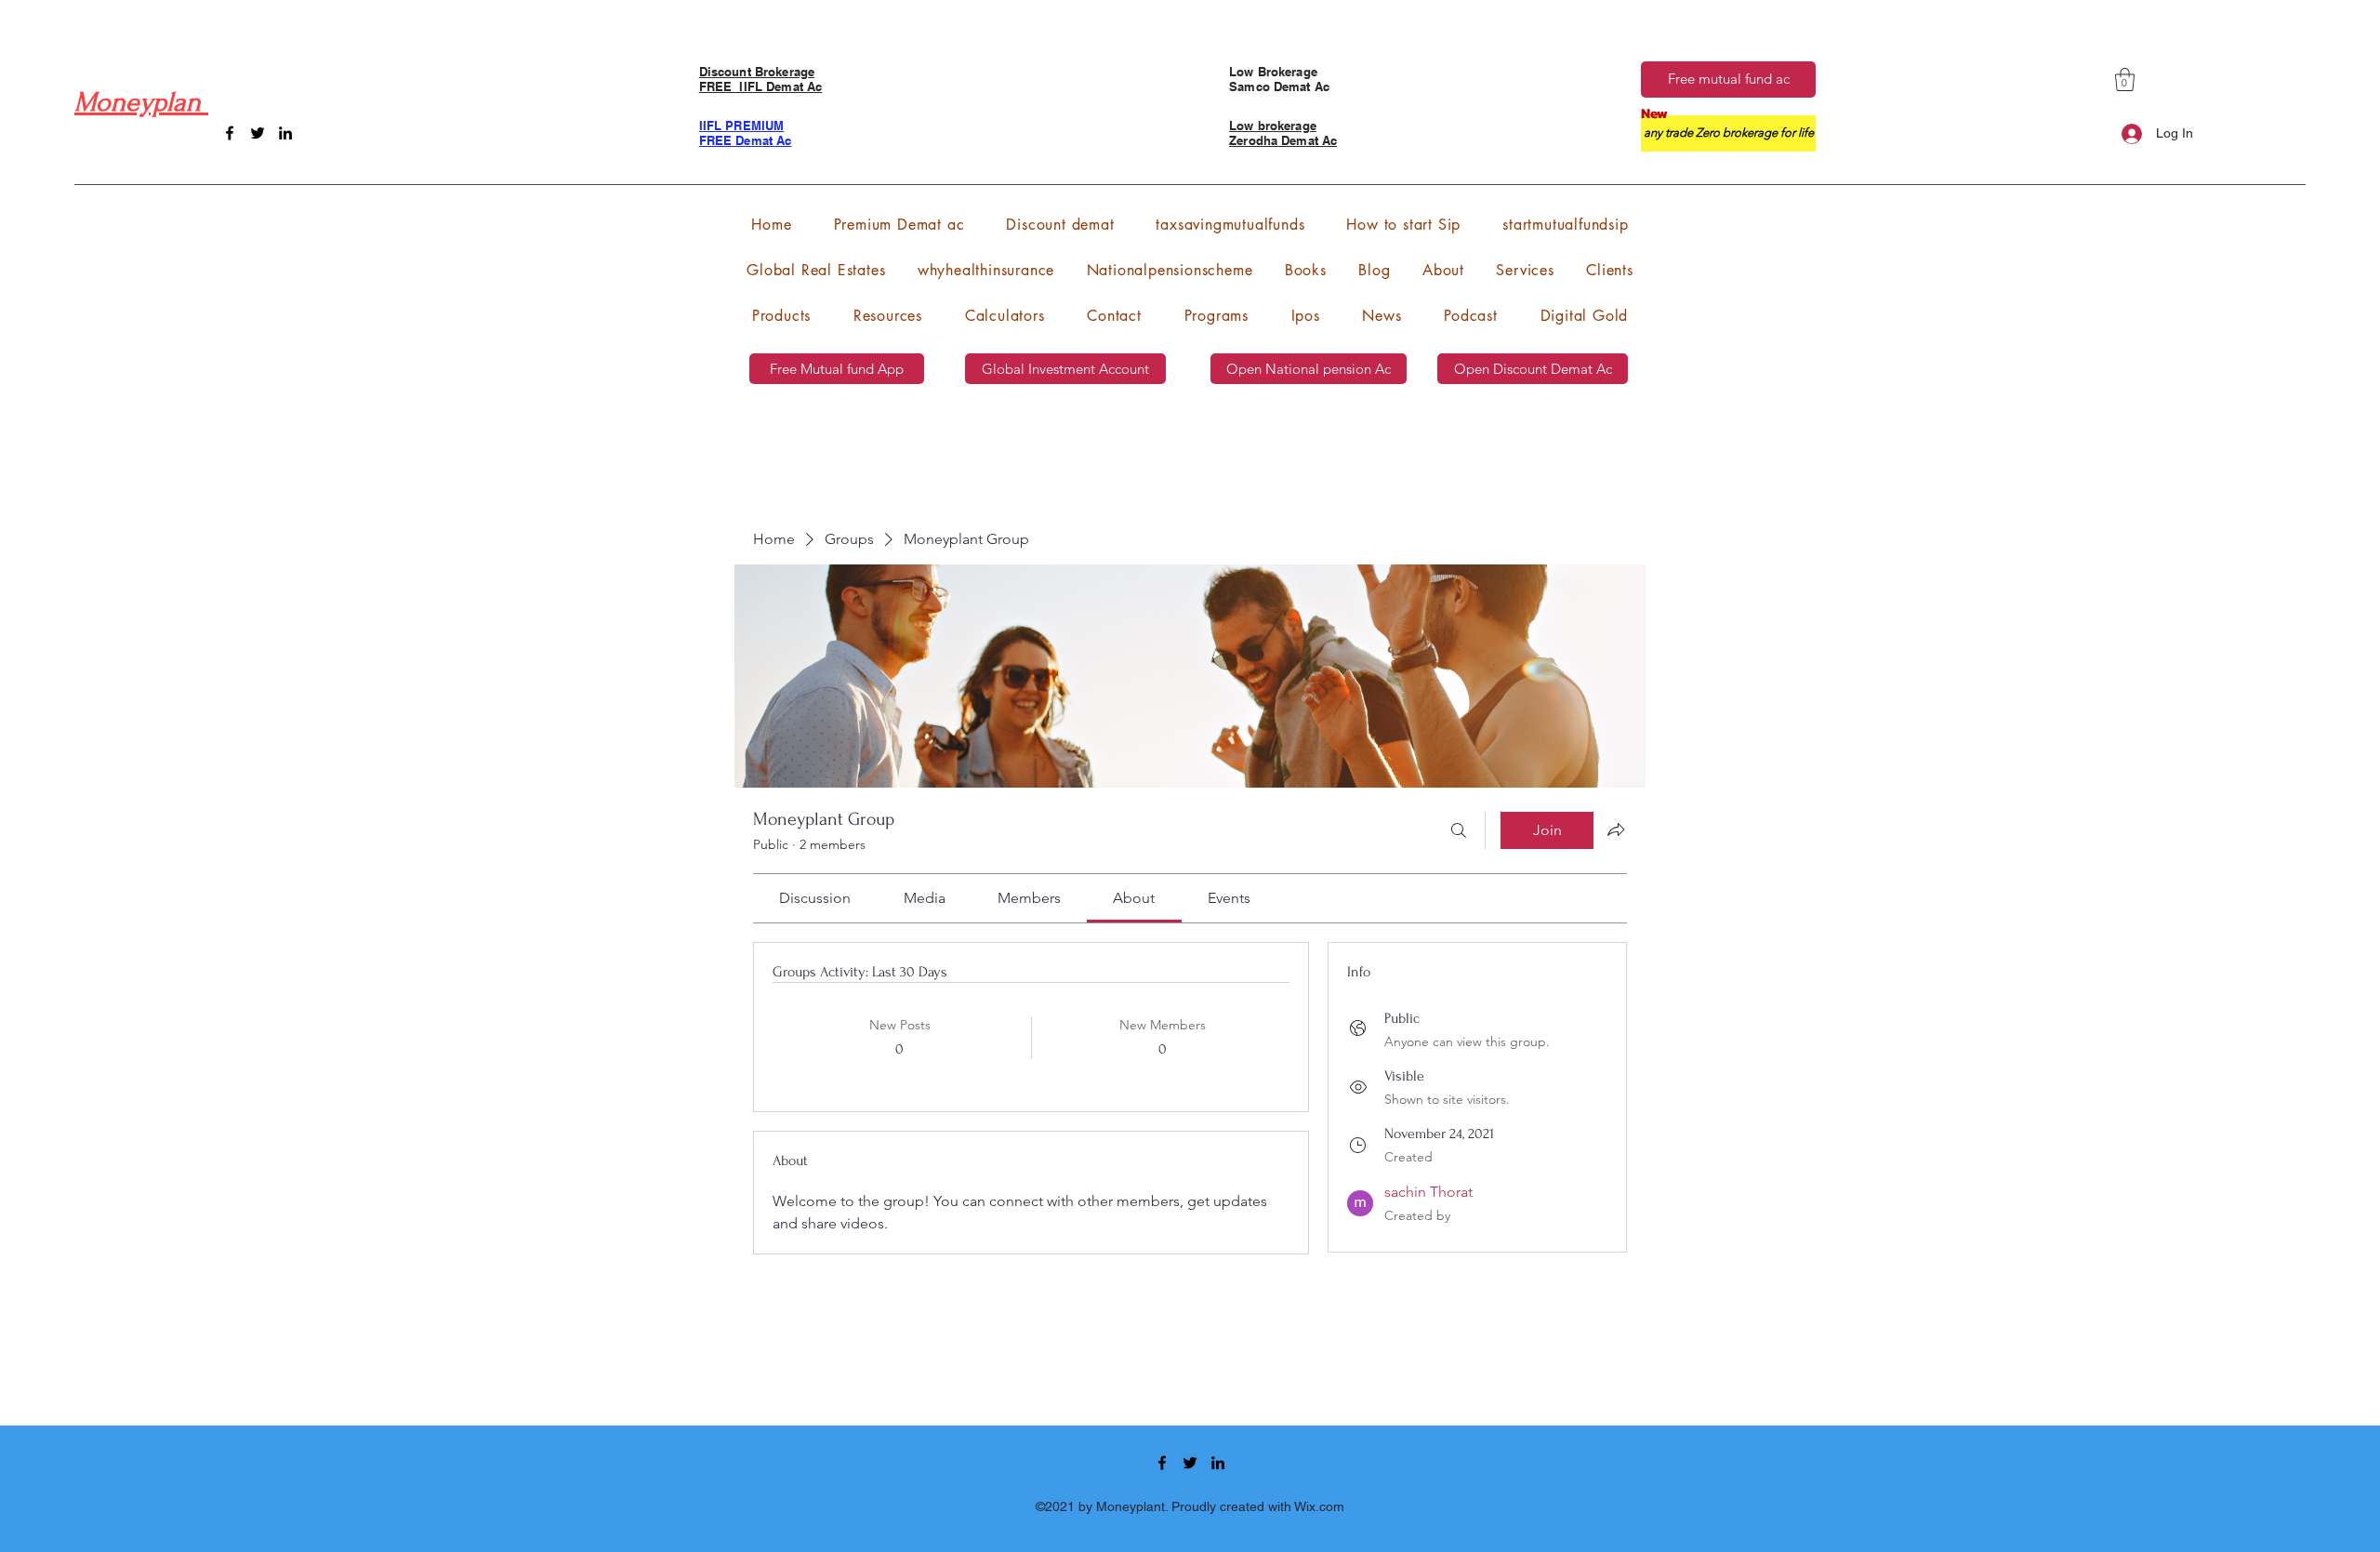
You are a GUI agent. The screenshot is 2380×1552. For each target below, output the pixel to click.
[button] (2125, 80)
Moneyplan (141, 102)
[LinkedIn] (285, 133)
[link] (815, 898)
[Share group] (1616, 829)
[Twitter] (258, 133)
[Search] (1459, 830)
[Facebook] (230, 133)
